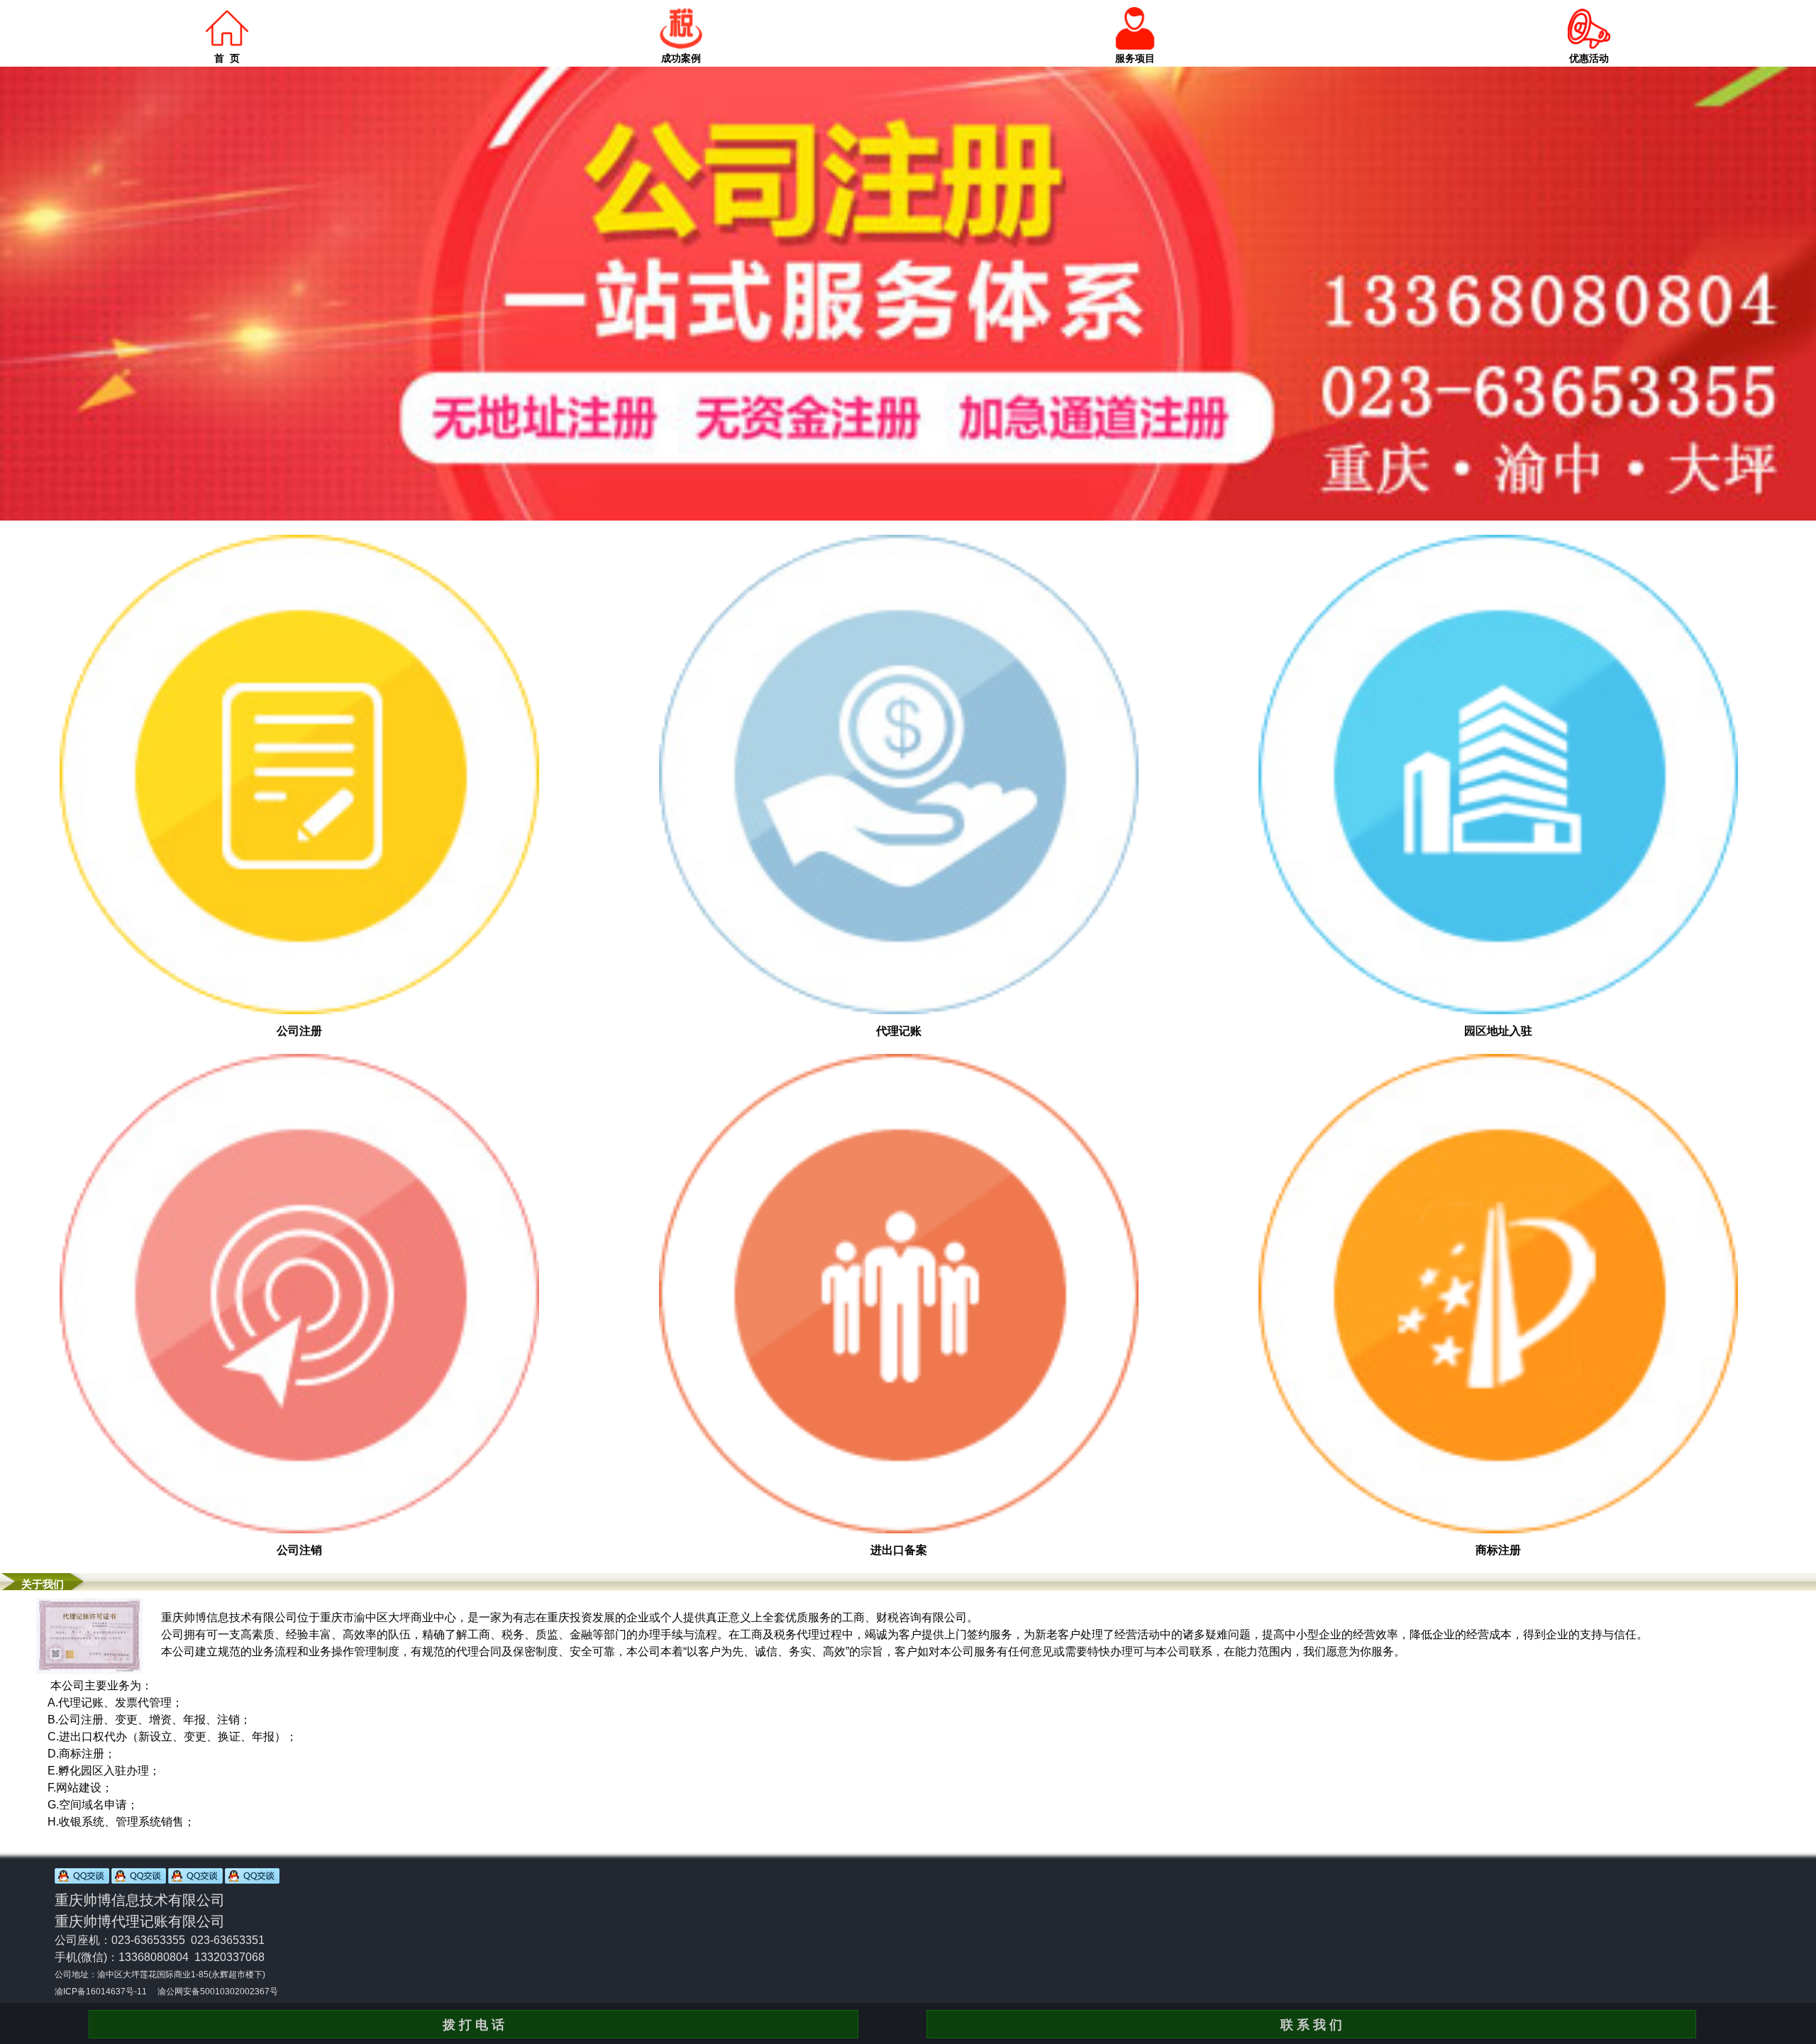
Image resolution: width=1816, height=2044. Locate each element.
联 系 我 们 (1311, 2025)
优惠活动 (1589, 58)
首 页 (227, 58)
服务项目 (1135, 58)
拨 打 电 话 (474, 2025)
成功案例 (681, 58)
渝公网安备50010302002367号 (218, 1992)
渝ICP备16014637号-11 (101, 1992)
